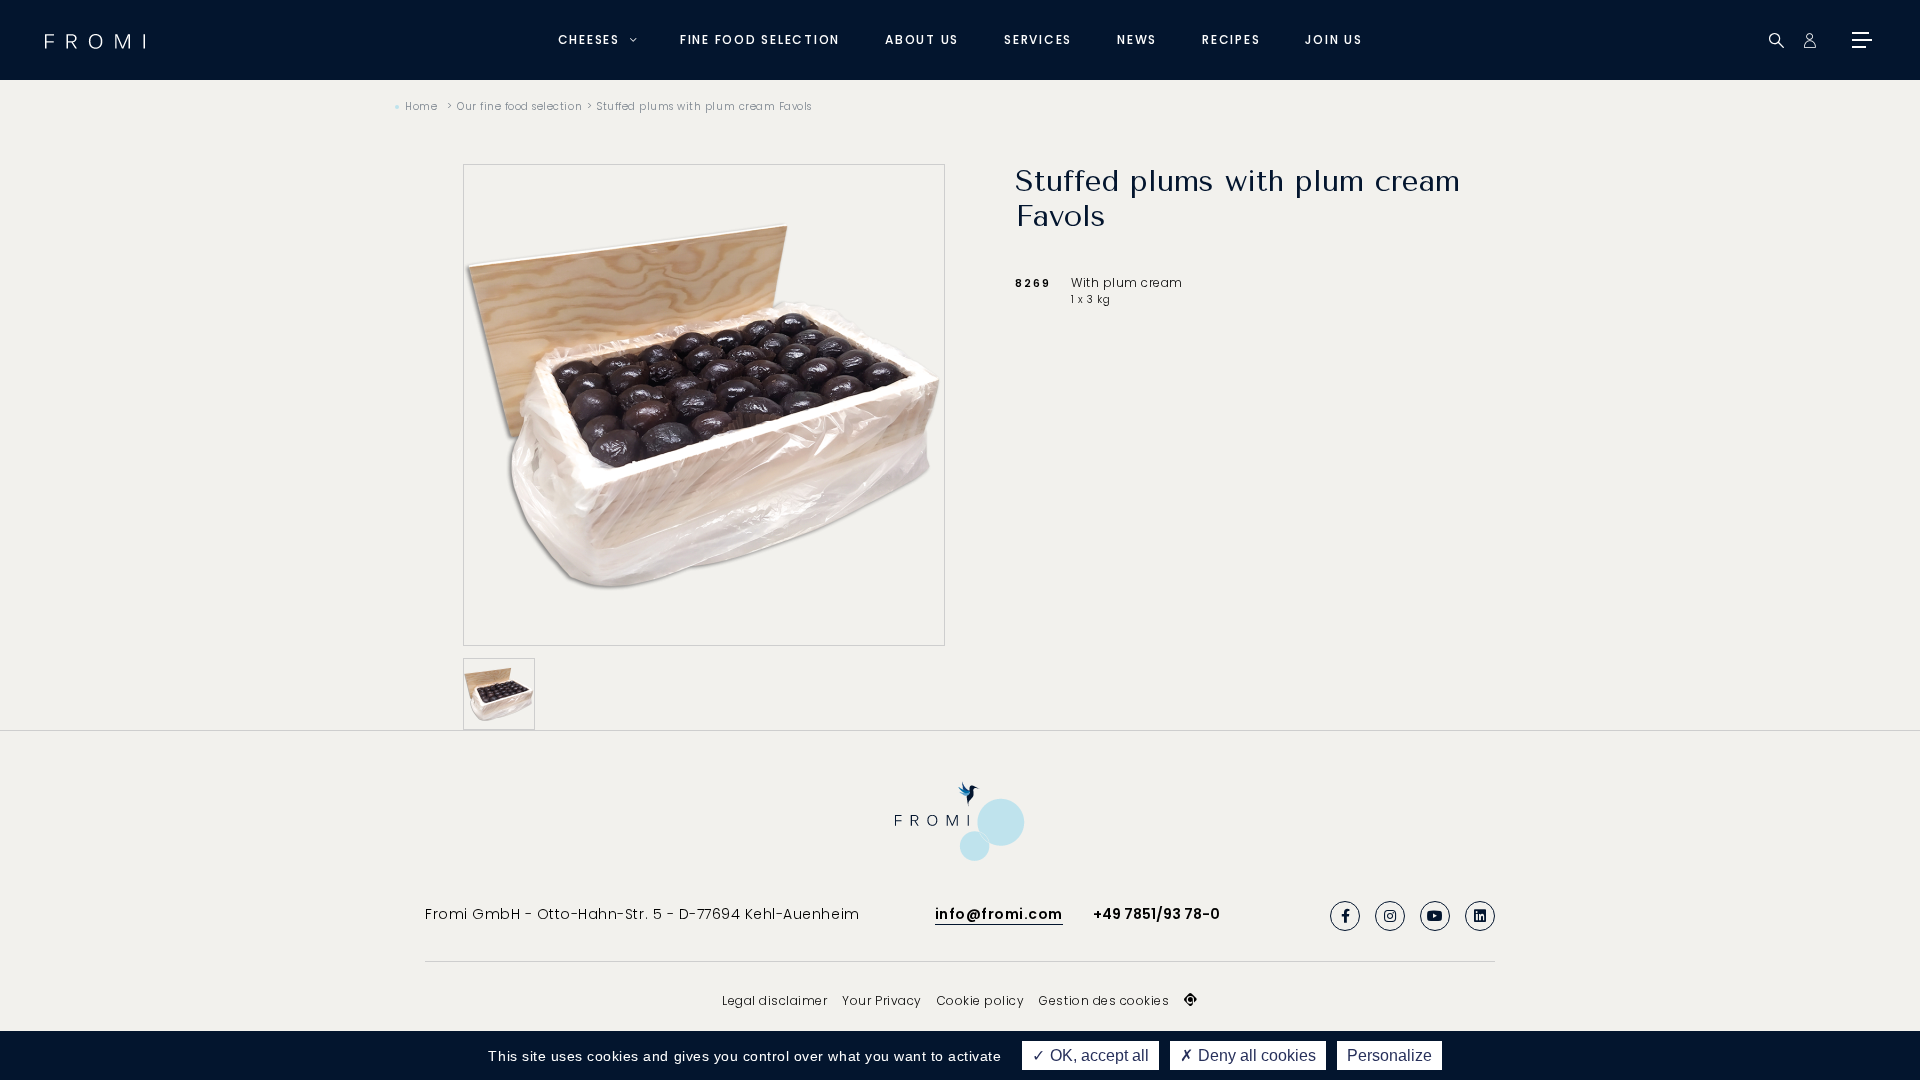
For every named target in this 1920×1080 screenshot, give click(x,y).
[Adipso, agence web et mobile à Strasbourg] (1191, 1000)
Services (1038, 39)
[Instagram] (1390, 916)
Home (421, 106)
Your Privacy (881, 1000)
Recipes (1231, 39)
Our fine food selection (519, 106)
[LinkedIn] (1480, 916)
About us (922, 39)
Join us (1333, 39)
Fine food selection (760, 39)
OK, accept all (1097, 1055)
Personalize (1389, 1055)
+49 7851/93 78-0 (1156, 914)
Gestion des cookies (1104, 1000)
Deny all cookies (1255, 1055)
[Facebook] (1345, 916)
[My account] (1809, 40)
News (1137, 39)
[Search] (1776, 40)
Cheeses (589, 39)
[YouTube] (1435, 916)
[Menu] (1860, 40)
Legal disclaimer (774, 1000)
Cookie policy (981, 1000)
